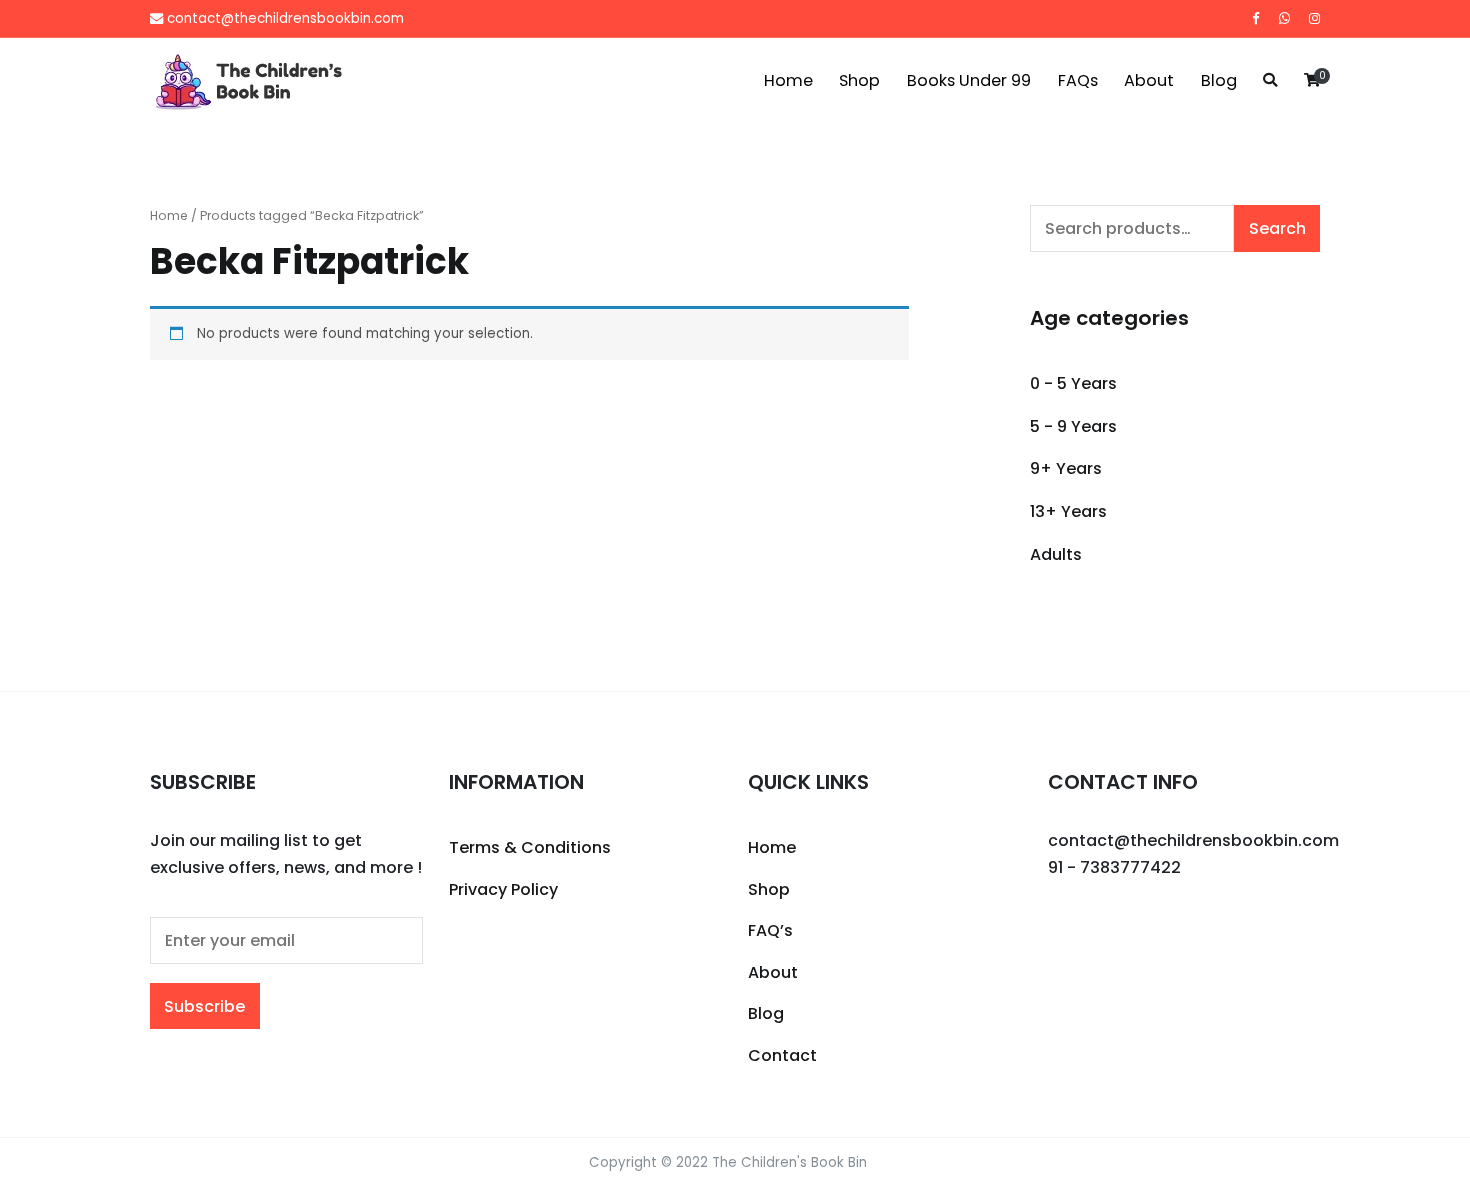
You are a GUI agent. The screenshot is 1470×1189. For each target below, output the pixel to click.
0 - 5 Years (1073, 383)
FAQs (1078, 80)
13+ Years (1068, 511)
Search (1277, 228)
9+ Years (1066, 468)
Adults (1056, 554)
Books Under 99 (969, 80)
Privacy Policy (503, 889)
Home (788, 80)
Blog (1219, 80)
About (1149, 80)
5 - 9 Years (1073, 426)
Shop (859, 80)
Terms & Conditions (530, 847)
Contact (782, 1055)
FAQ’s (770, 930)
